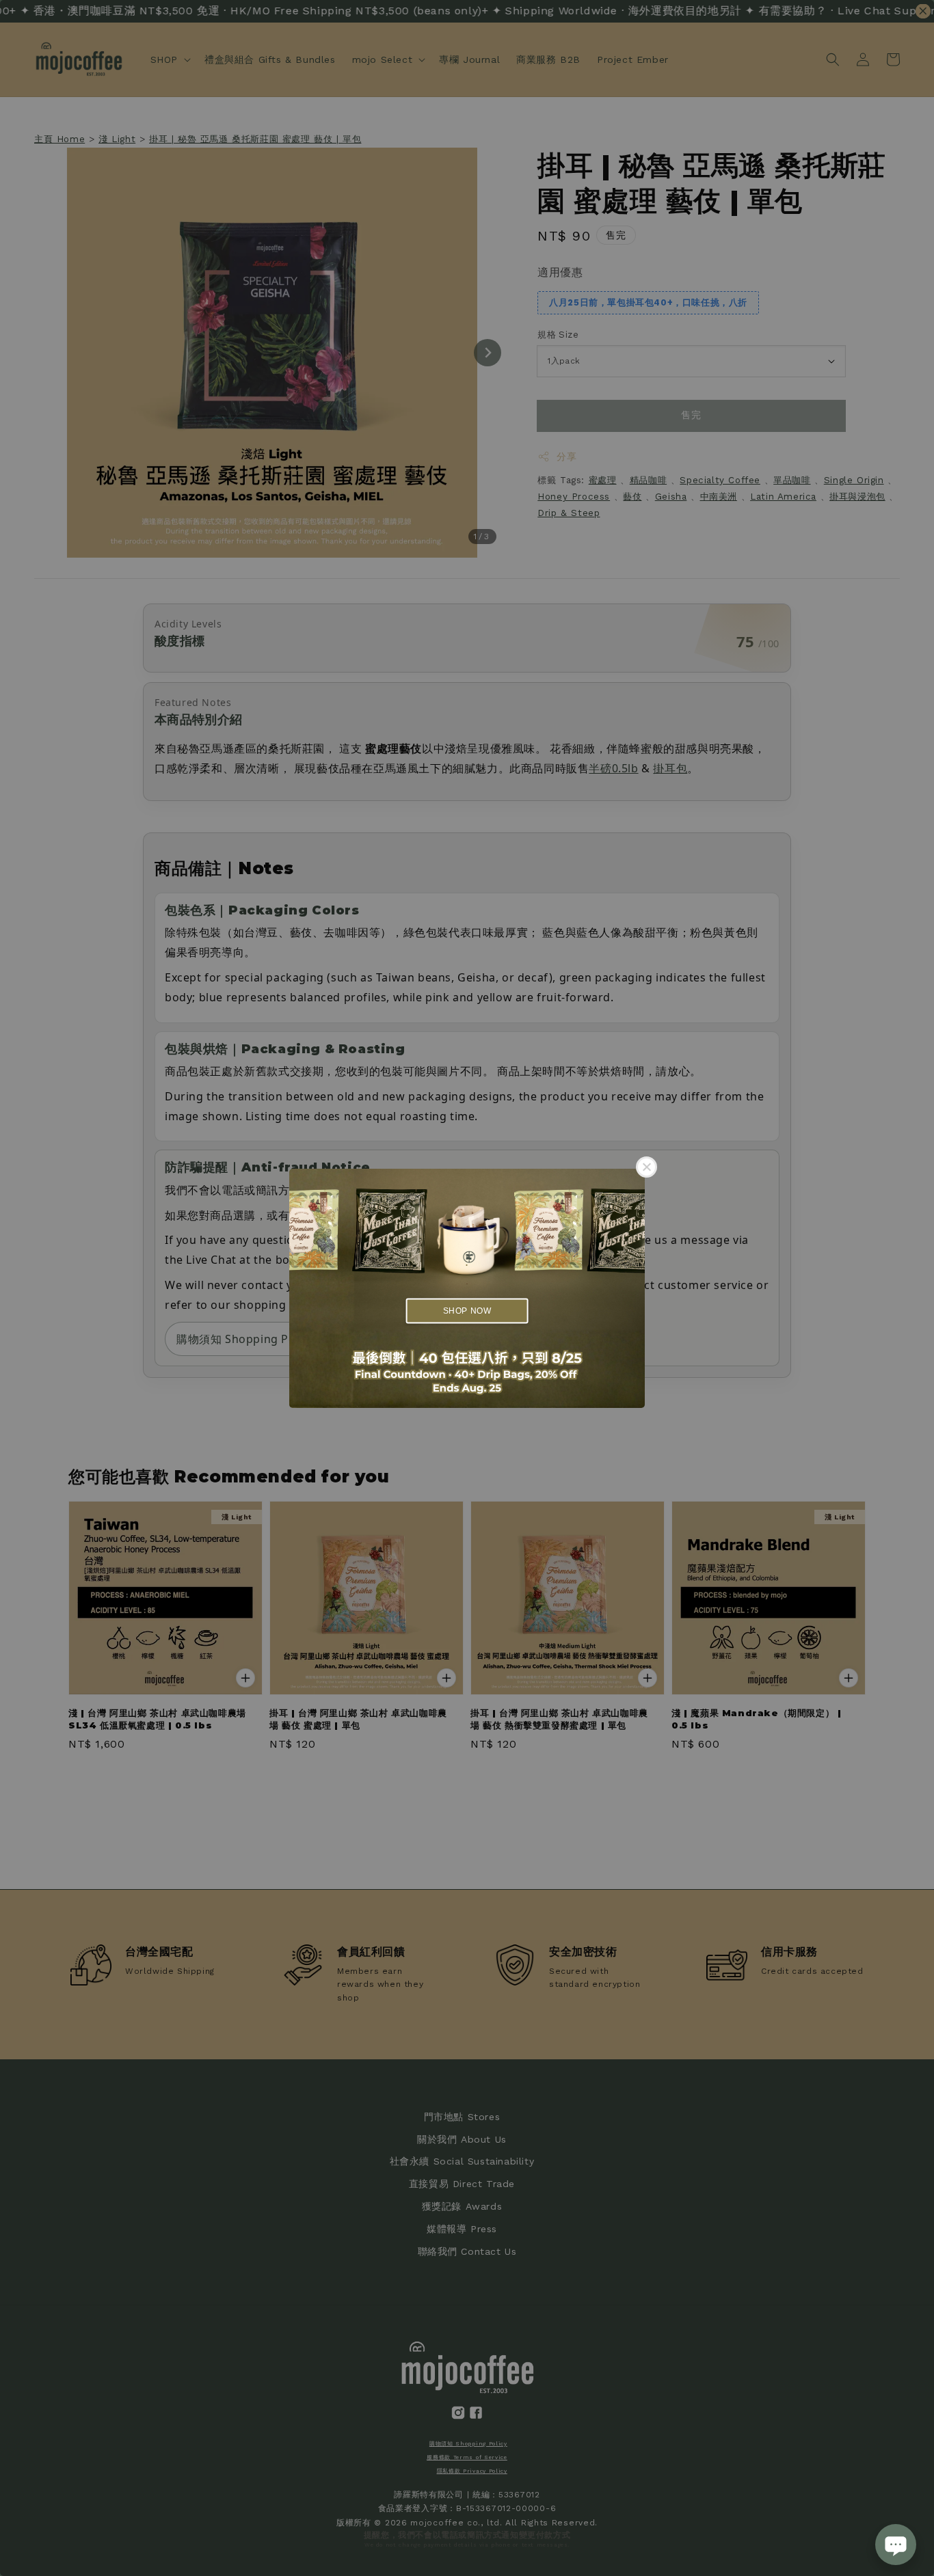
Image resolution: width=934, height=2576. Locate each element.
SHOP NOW (467, 1311)
